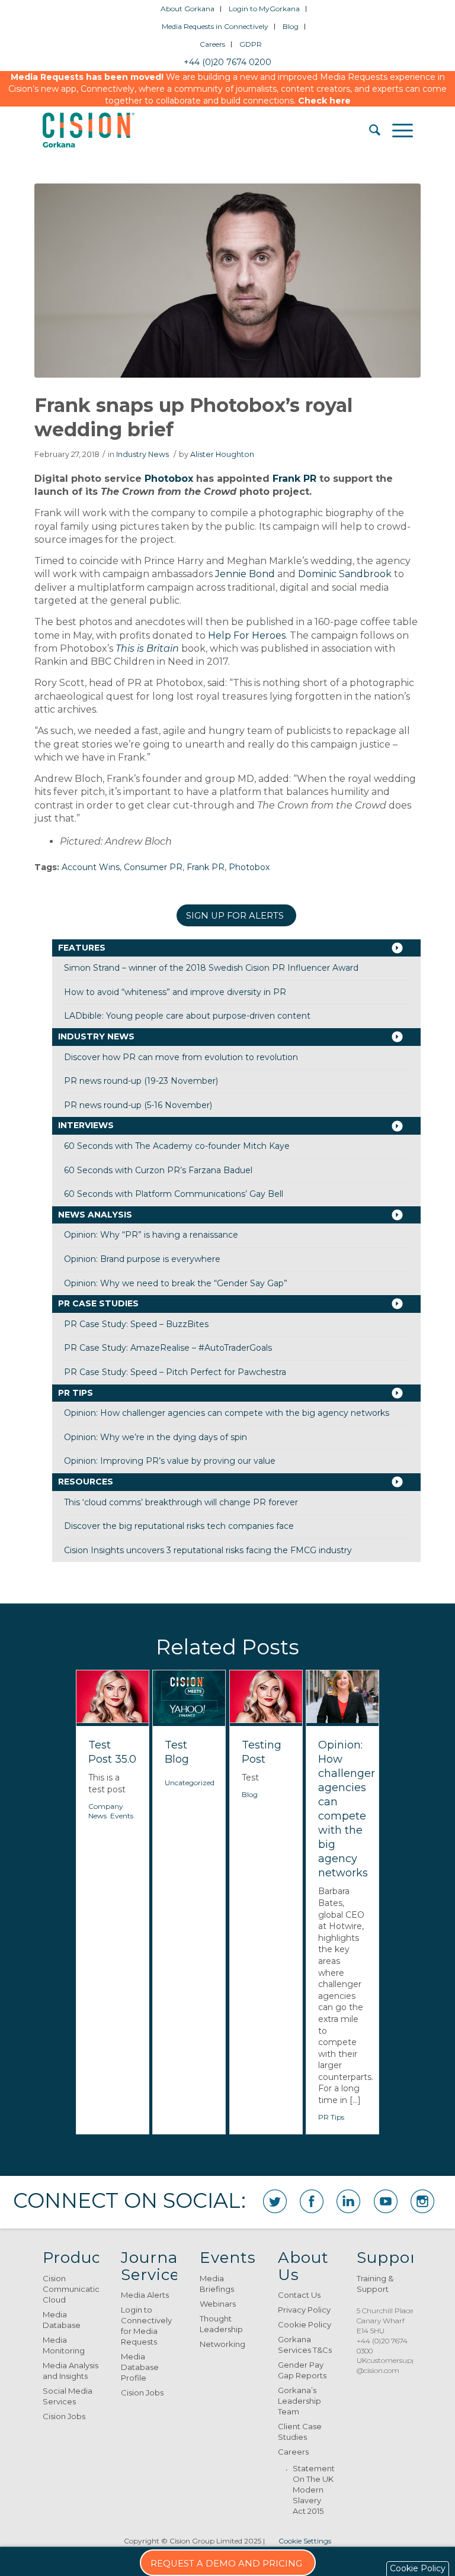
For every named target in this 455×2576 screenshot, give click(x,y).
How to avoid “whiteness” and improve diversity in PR (175, 992)
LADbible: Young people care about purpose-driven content (187, 1016)
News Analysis (95, 1215)
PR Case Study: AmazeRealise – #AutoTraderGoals (168, 1348)
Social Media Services (68, 2396)
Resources (86, 1482)
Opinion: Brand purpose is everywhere (142, 1259)
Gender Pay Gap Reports (302, 2370)
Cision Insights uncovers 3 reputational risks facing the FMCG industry (208, 1550)
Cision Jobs (64, 2416)
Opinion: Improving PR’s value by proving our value (170, 1461)
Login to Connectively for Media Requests (146, 2326)
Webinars (218, 2304)
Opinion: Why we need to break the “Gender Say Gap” (176, 1283)
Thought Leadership (221, 2324)
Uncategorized (190, 1783)
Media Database (62, 2320)
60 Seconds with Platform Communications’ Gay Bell (174, 1194)
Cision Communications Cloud (71, 2289)
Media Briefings (217, 2284)
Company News (106, 1811)
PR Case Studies (98, 1303)
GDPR (251, 44)
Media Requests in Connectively (215, 26)
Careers (212, 44)
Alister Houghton (222, 454)
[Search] (369, 130)
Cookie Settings (305, 2541)
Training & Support (375, 2284)
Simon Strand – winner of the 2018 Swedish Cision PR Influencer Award (211, 968)
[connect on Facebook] (312, 2201)
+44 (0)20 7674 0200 (227, 62)
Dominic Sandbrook (345, 574)
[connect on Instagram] (422, 2201)
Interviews (86, 1125)
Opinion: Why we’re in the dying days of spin (156, 1437)
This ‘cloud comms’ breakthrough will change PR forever (181, 1502)
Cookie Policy (305, 2324)
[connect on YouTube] (386, 2201)
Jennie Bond (245, 574)
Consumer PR (153, 867)
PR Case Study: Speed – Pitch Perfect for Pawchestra (175, 1372)
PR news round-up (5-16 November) (138, 1105)
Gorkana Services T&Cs (305, 2345)
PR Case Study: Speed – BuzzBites (136, 1324)
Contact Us (299, 2295)
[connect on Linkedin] (348, 2201)
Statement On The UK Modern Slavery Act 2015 (313, 2490)
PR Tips (76, 1393)
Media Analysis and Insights (71, 2371)
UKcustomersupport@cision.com (392, 2365)
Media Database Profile (140, 2367)
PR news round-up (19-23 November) (141, 1081)
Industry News (142, 454)
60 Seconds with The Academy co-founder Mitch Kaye (177, 1146)
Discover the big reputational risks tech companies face (179, 1526)
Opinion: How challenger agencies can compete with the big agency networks (227, 1413)
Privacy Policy (304, 2310)
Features (82, 948)
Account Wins (91, 867)
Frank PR (294, 479)
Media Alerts (145, 2295)
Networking (222, 2344)
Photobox (169, 479)
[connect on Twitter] (275, 2201)
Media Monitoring (64, 2345)
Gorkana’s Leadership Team (299, 2401)
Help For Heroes (247, 635)
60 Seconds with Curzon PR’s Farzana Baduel (158, 1170)
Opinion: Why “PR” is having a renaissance (151, 1235)
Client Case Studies (300, 2432)
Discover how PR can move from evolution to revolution (181, 1057)
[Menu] (397, 130)
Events (122, 1816)
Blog (291, 26)
